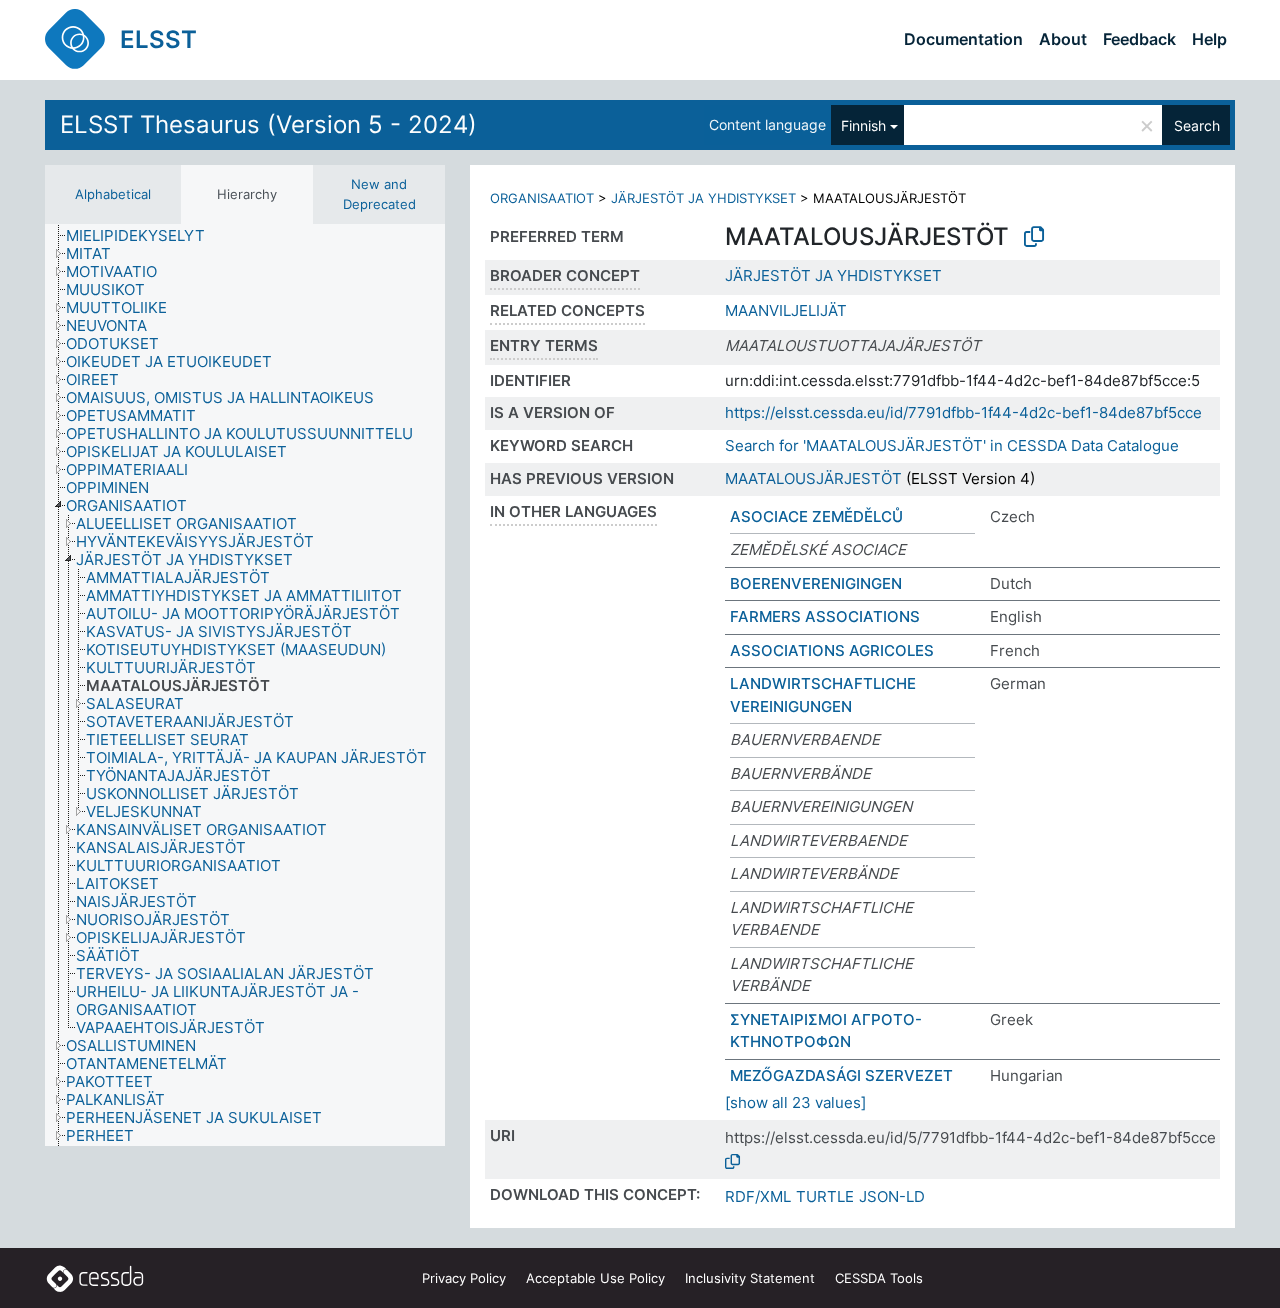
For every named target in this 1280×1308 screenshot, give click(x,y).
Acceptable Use (595, 1278)
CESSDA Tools (879, 1278)
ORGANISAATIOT (542, 198)
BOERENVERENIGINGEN (816, 583)
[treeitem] (144, 236)
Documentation (963, 39)
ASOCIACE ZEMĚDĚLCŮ (816, 516)
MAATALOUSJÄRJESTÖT (813, 478)
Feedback (1139, 39)
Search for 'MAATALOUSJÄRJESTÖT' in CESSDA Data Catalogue (952, 445)
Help (1209, 39)
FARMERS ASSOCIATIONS (825, 616)
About (1063, 39)
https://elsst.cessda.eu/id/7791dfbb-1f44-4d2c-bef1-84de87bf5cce (963, 412)
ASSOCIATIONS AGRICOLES (832, 650)
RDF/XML (758, 1196)
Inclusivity (750, 1278)
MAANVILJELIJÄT (786, 310)
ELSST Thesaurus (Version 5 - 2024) (268, 124)
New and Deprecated (379, 194)
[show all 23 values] (795, 1102)
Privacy (464, 1278)
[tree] (245, 685)
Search (1197, 125)
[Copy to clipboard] (1034, 237)
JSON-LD (892, 1196)
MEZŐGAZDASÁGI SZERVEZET (841, 1075)
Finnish (863, 125)
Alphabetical (113, 194)
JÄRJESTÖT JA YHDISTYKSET (703, 198)
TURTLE (825, 1196)
